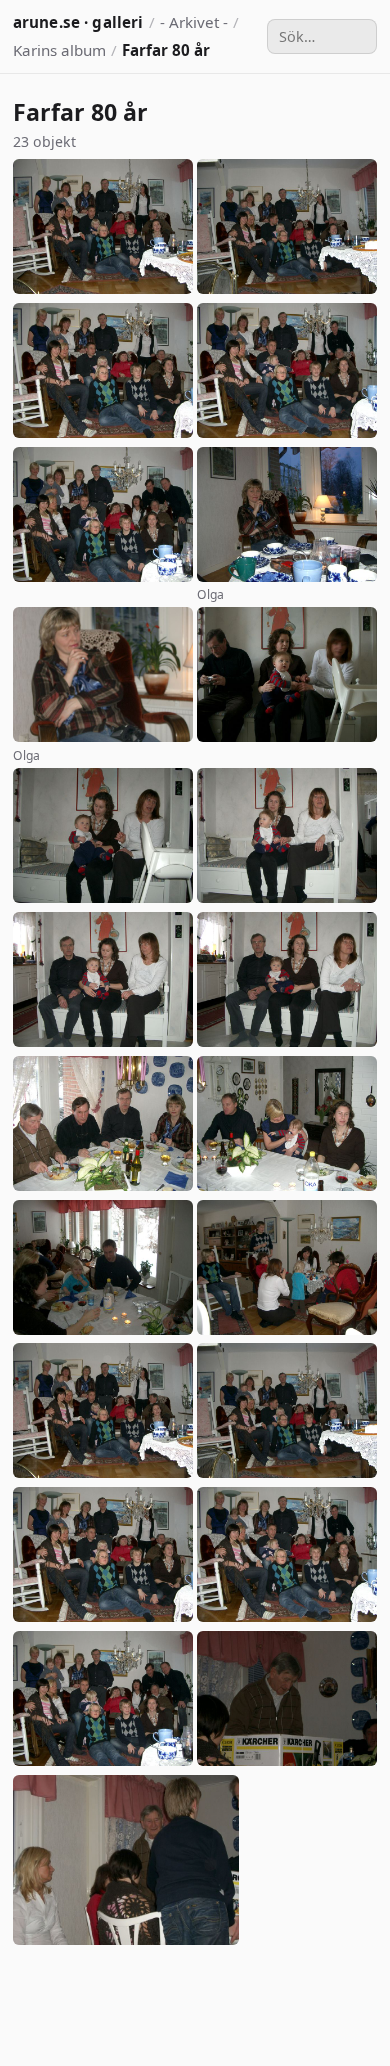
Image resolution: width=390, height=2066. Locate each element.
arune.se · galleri (78, 22)
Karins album (59, 50)
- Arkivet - (194, 22)
